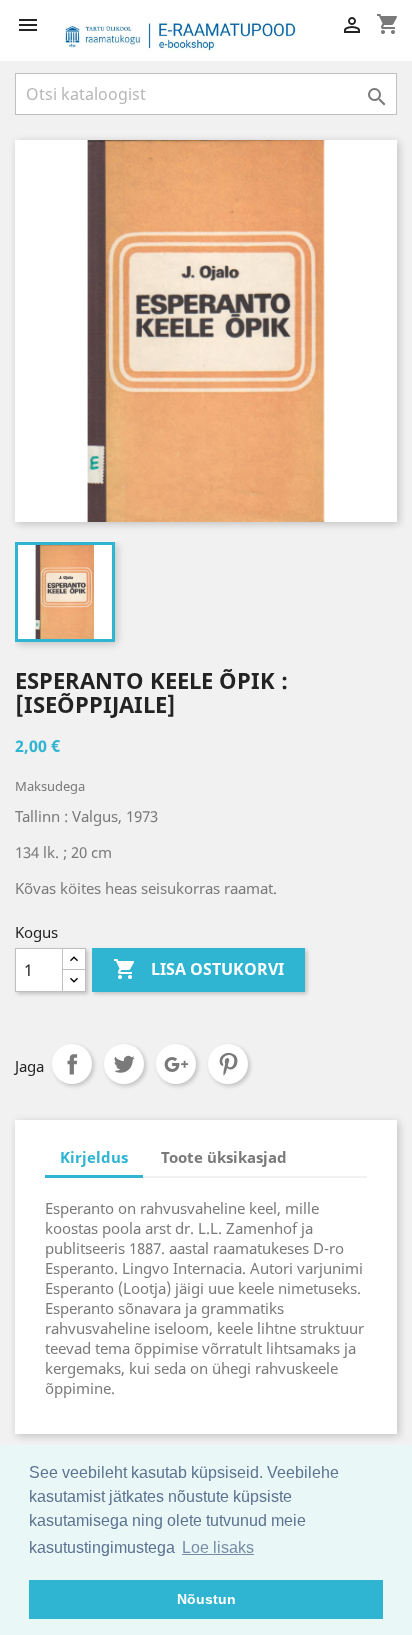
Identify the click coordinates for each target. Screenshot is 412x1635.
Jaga (72, 1064)
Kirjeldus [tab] (94, 1157)
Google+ (176, 1064)
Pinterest (228, 1064)
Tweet (124, 1064)
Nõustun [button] (206, 1599)
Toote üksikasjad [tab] (224, 1157)
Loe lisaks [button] (218, 1547)
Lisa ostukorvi (198, 969)
